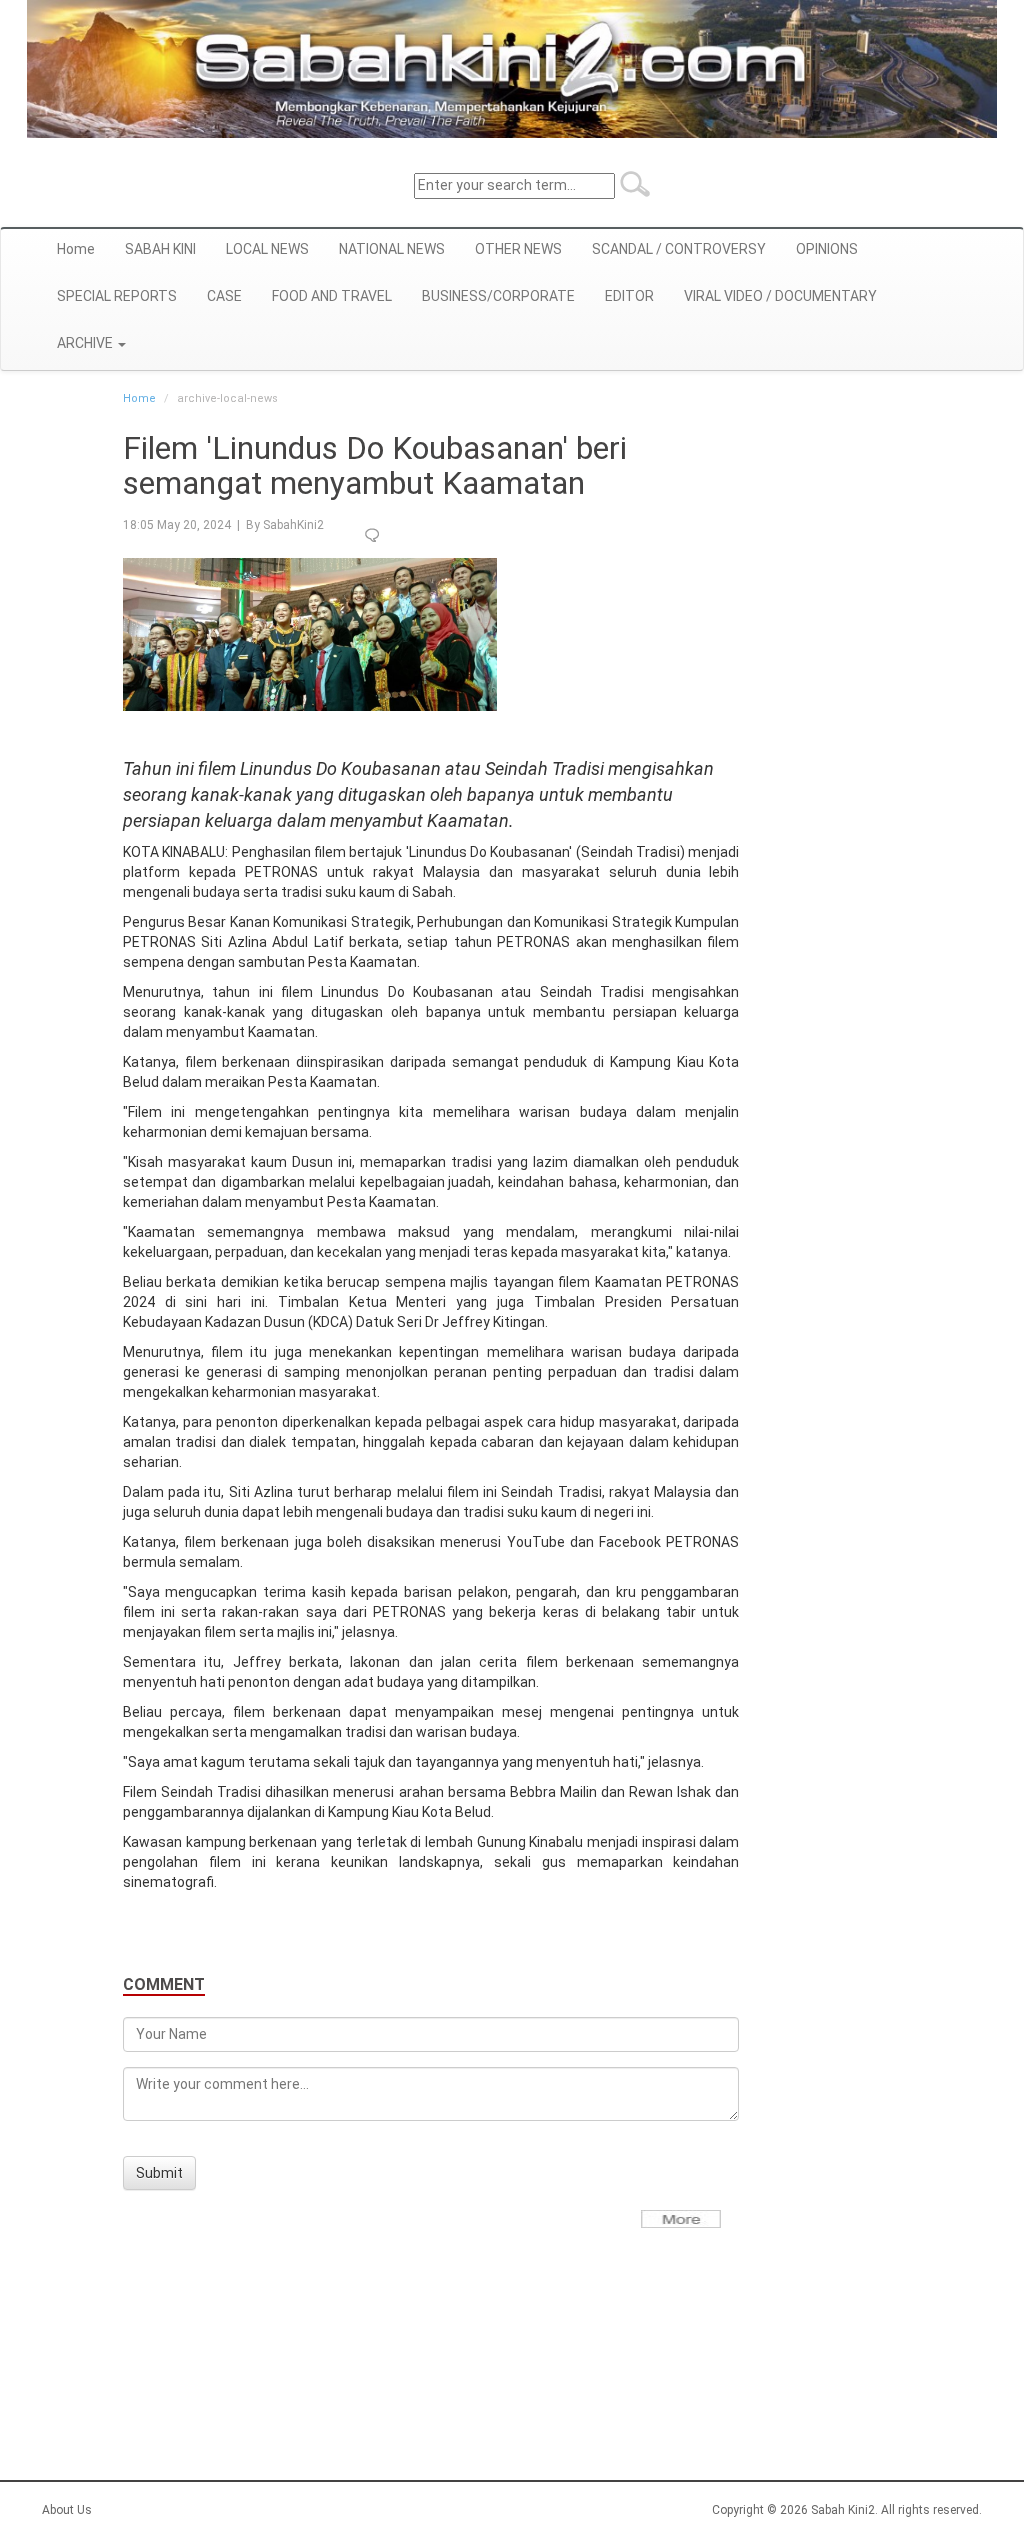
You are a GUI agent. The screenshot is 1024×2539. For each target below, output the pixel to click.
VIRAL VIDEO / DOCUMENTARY (780, 296)
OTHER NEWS (518, 249)
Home (76, 249)
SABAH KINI (160, 249)
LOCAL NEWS (267, 249)
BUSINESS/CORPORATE (498, 296)
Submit (159, 2173)
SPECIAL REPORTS (117, 296)
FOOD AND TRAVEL (332, 296)
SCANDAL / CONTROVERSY (679, 249)
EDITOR (629, 296)
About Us (67, 2510)
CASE (224, 296)
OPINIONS (827, 249)
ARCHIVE (86, 343)
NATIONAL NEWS (392, 249)
